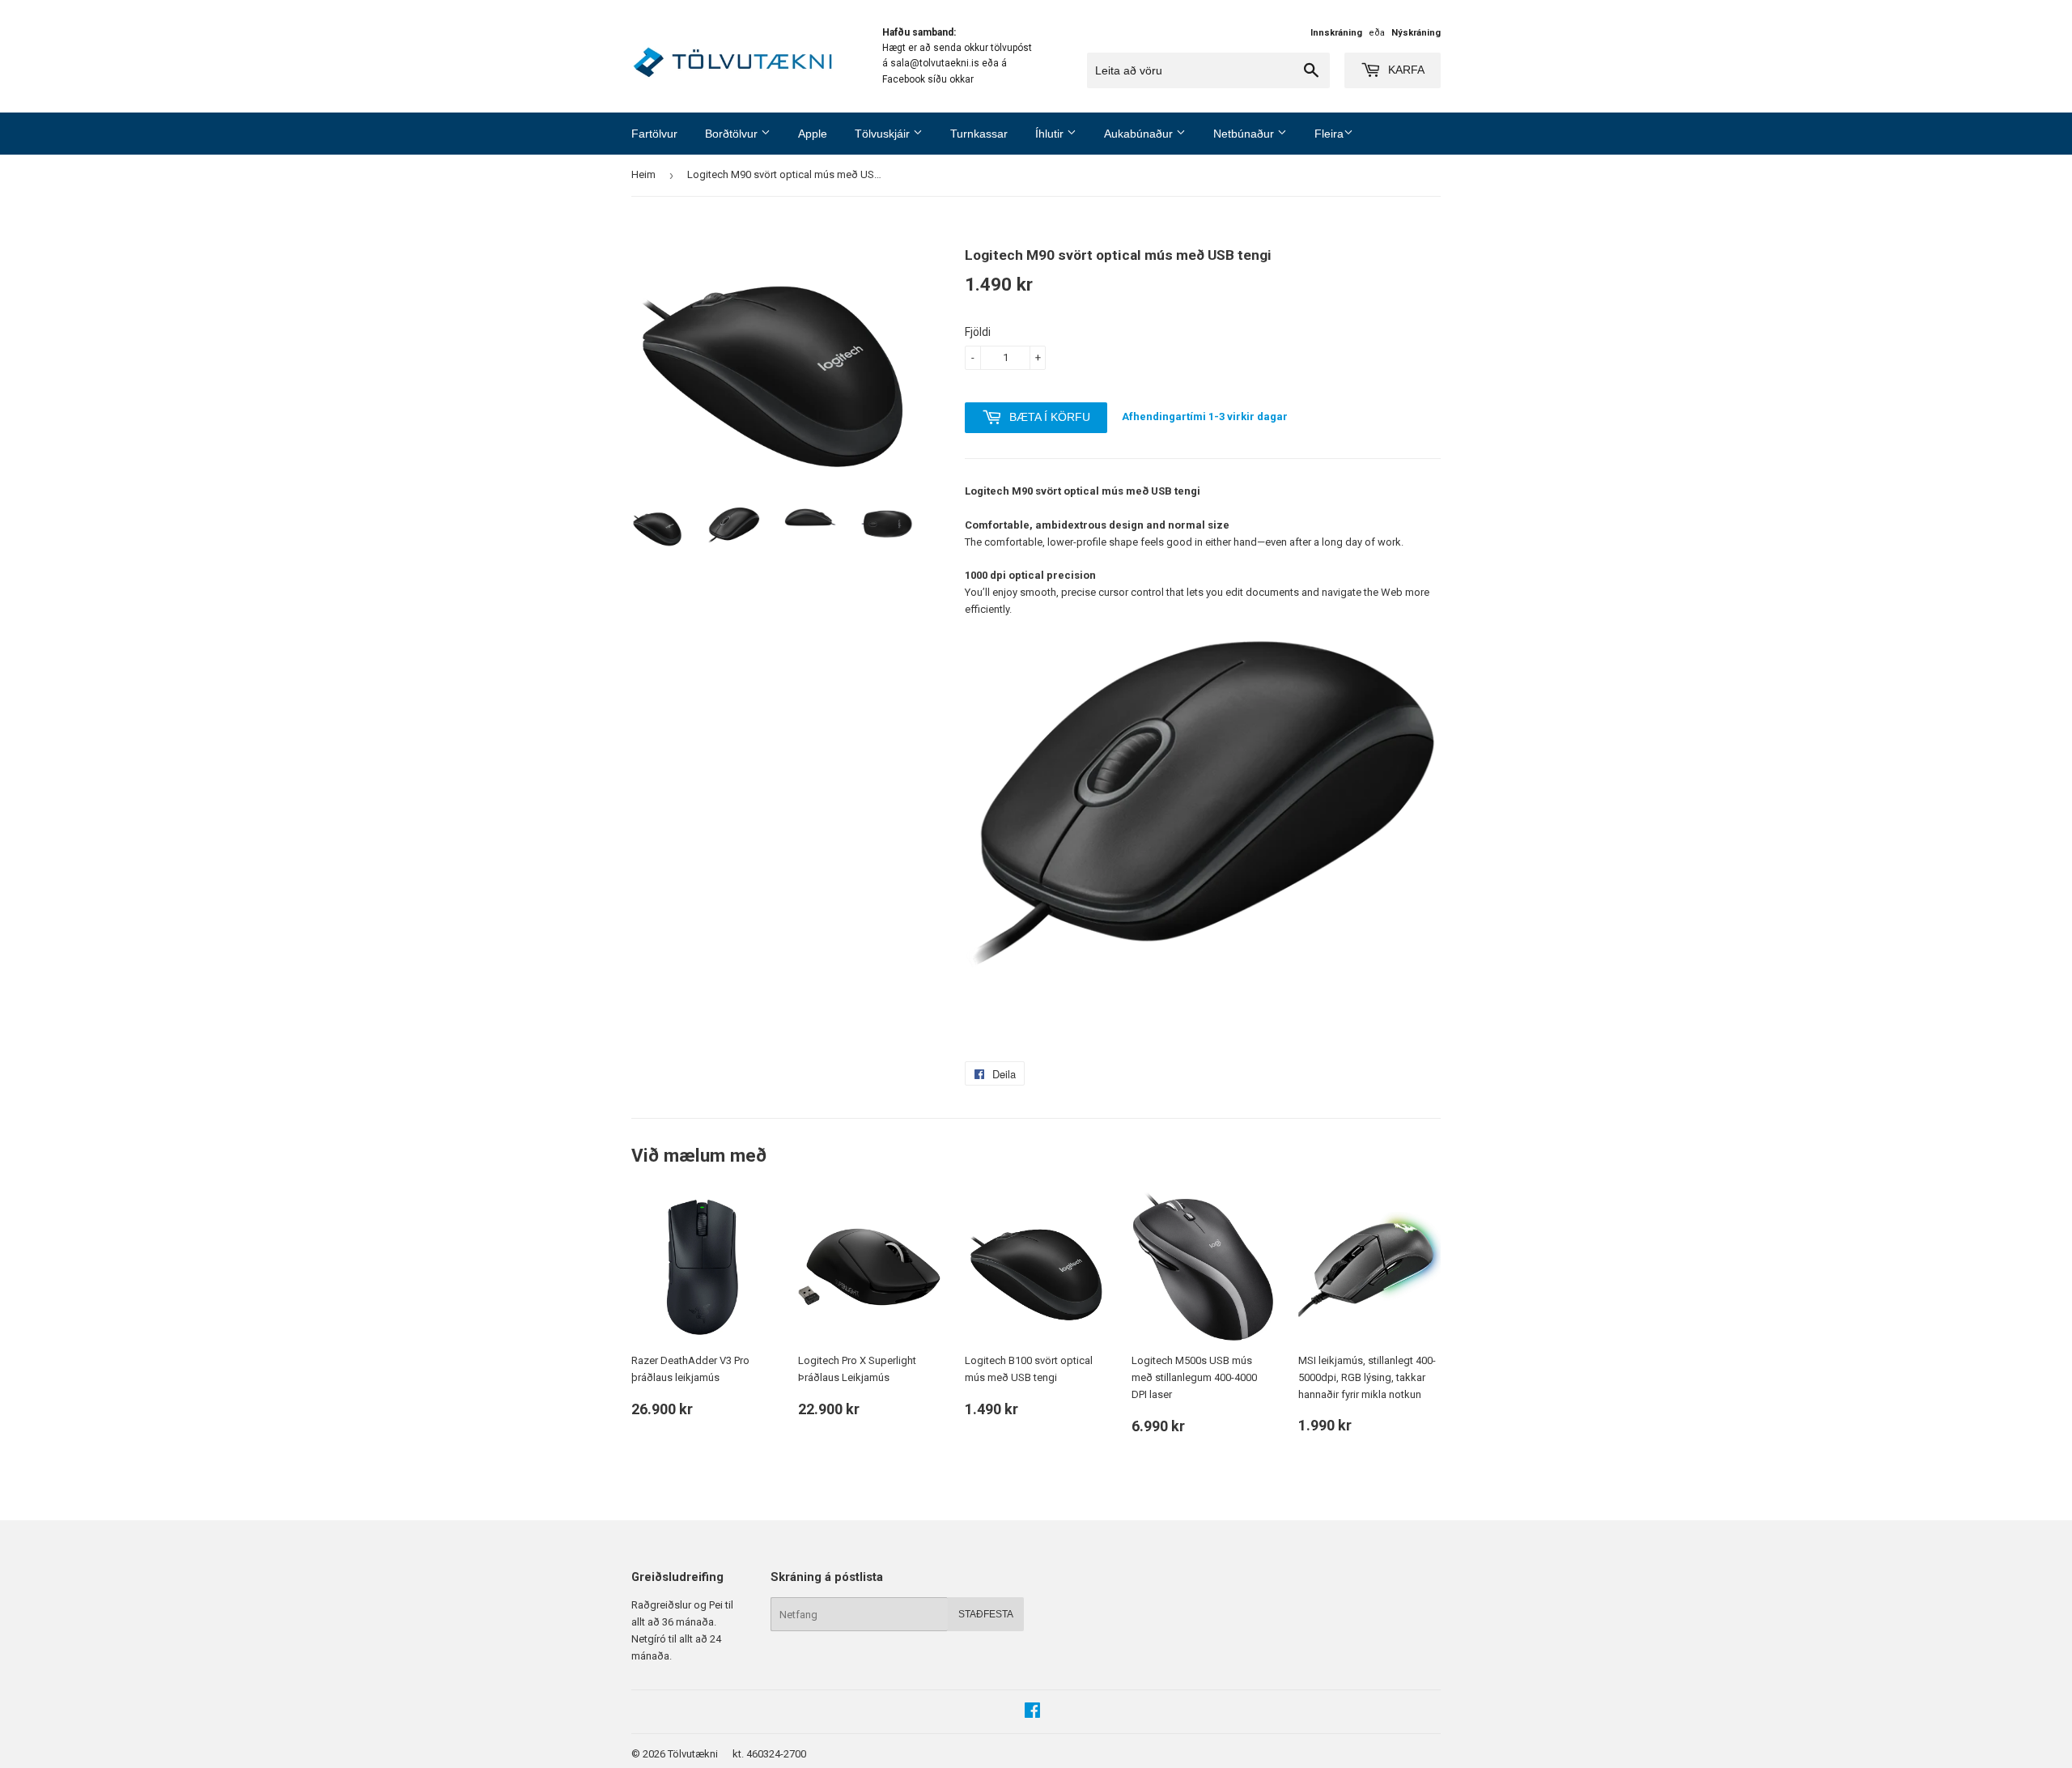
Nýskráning (1416, 33)
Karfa (1405, 70)
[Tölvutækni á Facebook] (1032, 1713)
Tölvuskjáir (884, 134)
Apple (813, 134)
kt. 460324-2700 (769, 1754)
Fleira (1329, 134)
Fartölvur (654, 134)
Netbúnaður (1245, 134)
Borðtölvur (733, 134)
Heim (643, 174)
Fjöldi (978, 332)
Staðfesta (986, 1614)
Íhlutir (1051, 134)
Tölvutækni (693, 1754)
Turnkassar (979, 134)
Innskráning (1336, 33)
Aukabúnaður (1140, 134)
